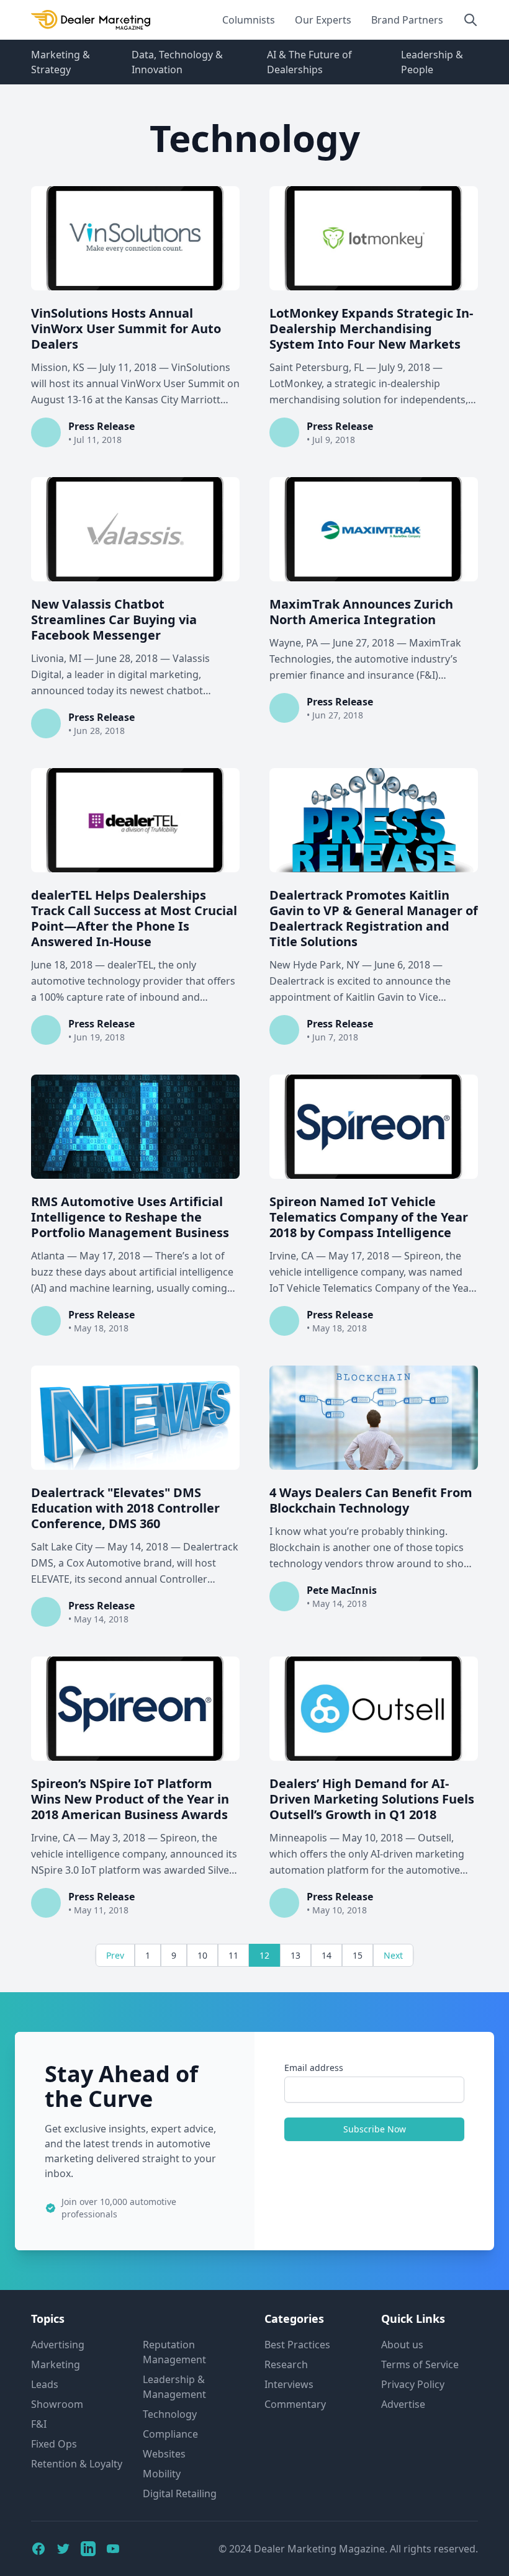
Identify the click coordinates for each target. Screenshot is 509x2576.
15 (358, 1955)
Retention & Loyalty (77, 2464)
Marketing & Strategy (61, 62)
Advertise (403, 2404)
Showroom (57, 2404)
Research (286, 2364)
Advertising (58, 2345)
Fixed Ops (54, 2444)
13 (295, 1955)
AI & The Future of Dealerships (309, 62)
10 (202, 1955)
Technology (170, 2414)
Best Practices (297, 2345)
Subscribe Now (375, 2129)
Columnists (249, 20)
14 (327, 1955)
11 (233, 1955)
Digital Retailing (180, 2493)
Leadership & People (432, 62)
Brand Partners (407, 20)
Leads (45, 2384)
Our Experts (323, 20)
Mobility (162, 2474)
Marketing (56, 2364)
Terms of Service (420, 2364)
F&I (39, 2424)
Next (393, 1955)
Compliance (170, 2434)
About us (402, 2345)
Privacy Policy (413, 2384)
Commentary (295, 2404)
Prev (115, 1955)
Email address (314, 2068)
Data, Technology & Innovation (177, 62)
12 (264, 1955)
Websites (164, 2454)
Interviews (289, 2384)
